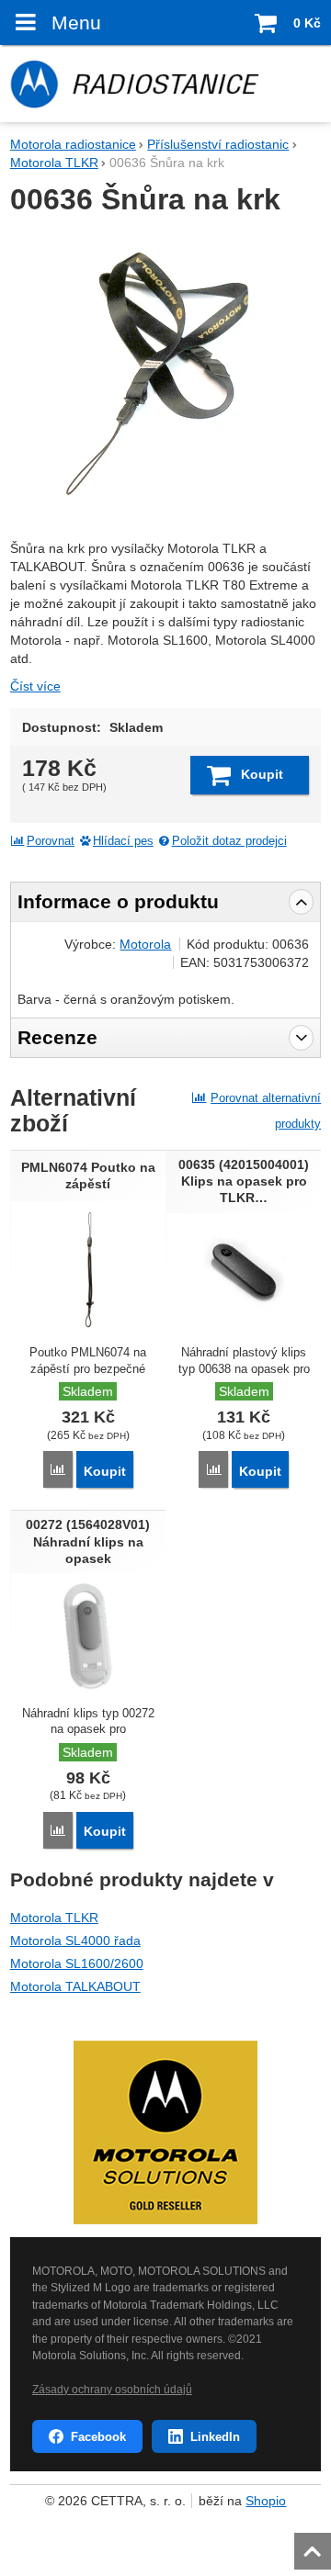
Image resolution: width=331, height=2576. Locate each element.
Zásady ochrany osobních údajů (112, 2390)
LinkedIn (215, 2437)
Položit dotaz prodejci (229, 841)
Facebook (98, 2437)
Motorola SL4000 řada (75, 1940)
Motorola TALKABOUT (75, 1986)
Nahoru (314, 2546)
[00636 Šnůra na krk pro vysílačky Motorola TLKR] (165, 374)
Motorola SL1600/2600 (77, 1963)
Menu (76, 22)
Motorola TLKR (54, 1918)
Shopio (266, 2501)
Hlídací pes (123, 841)
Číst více (35, 686)
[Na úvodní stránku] (165, 84)
